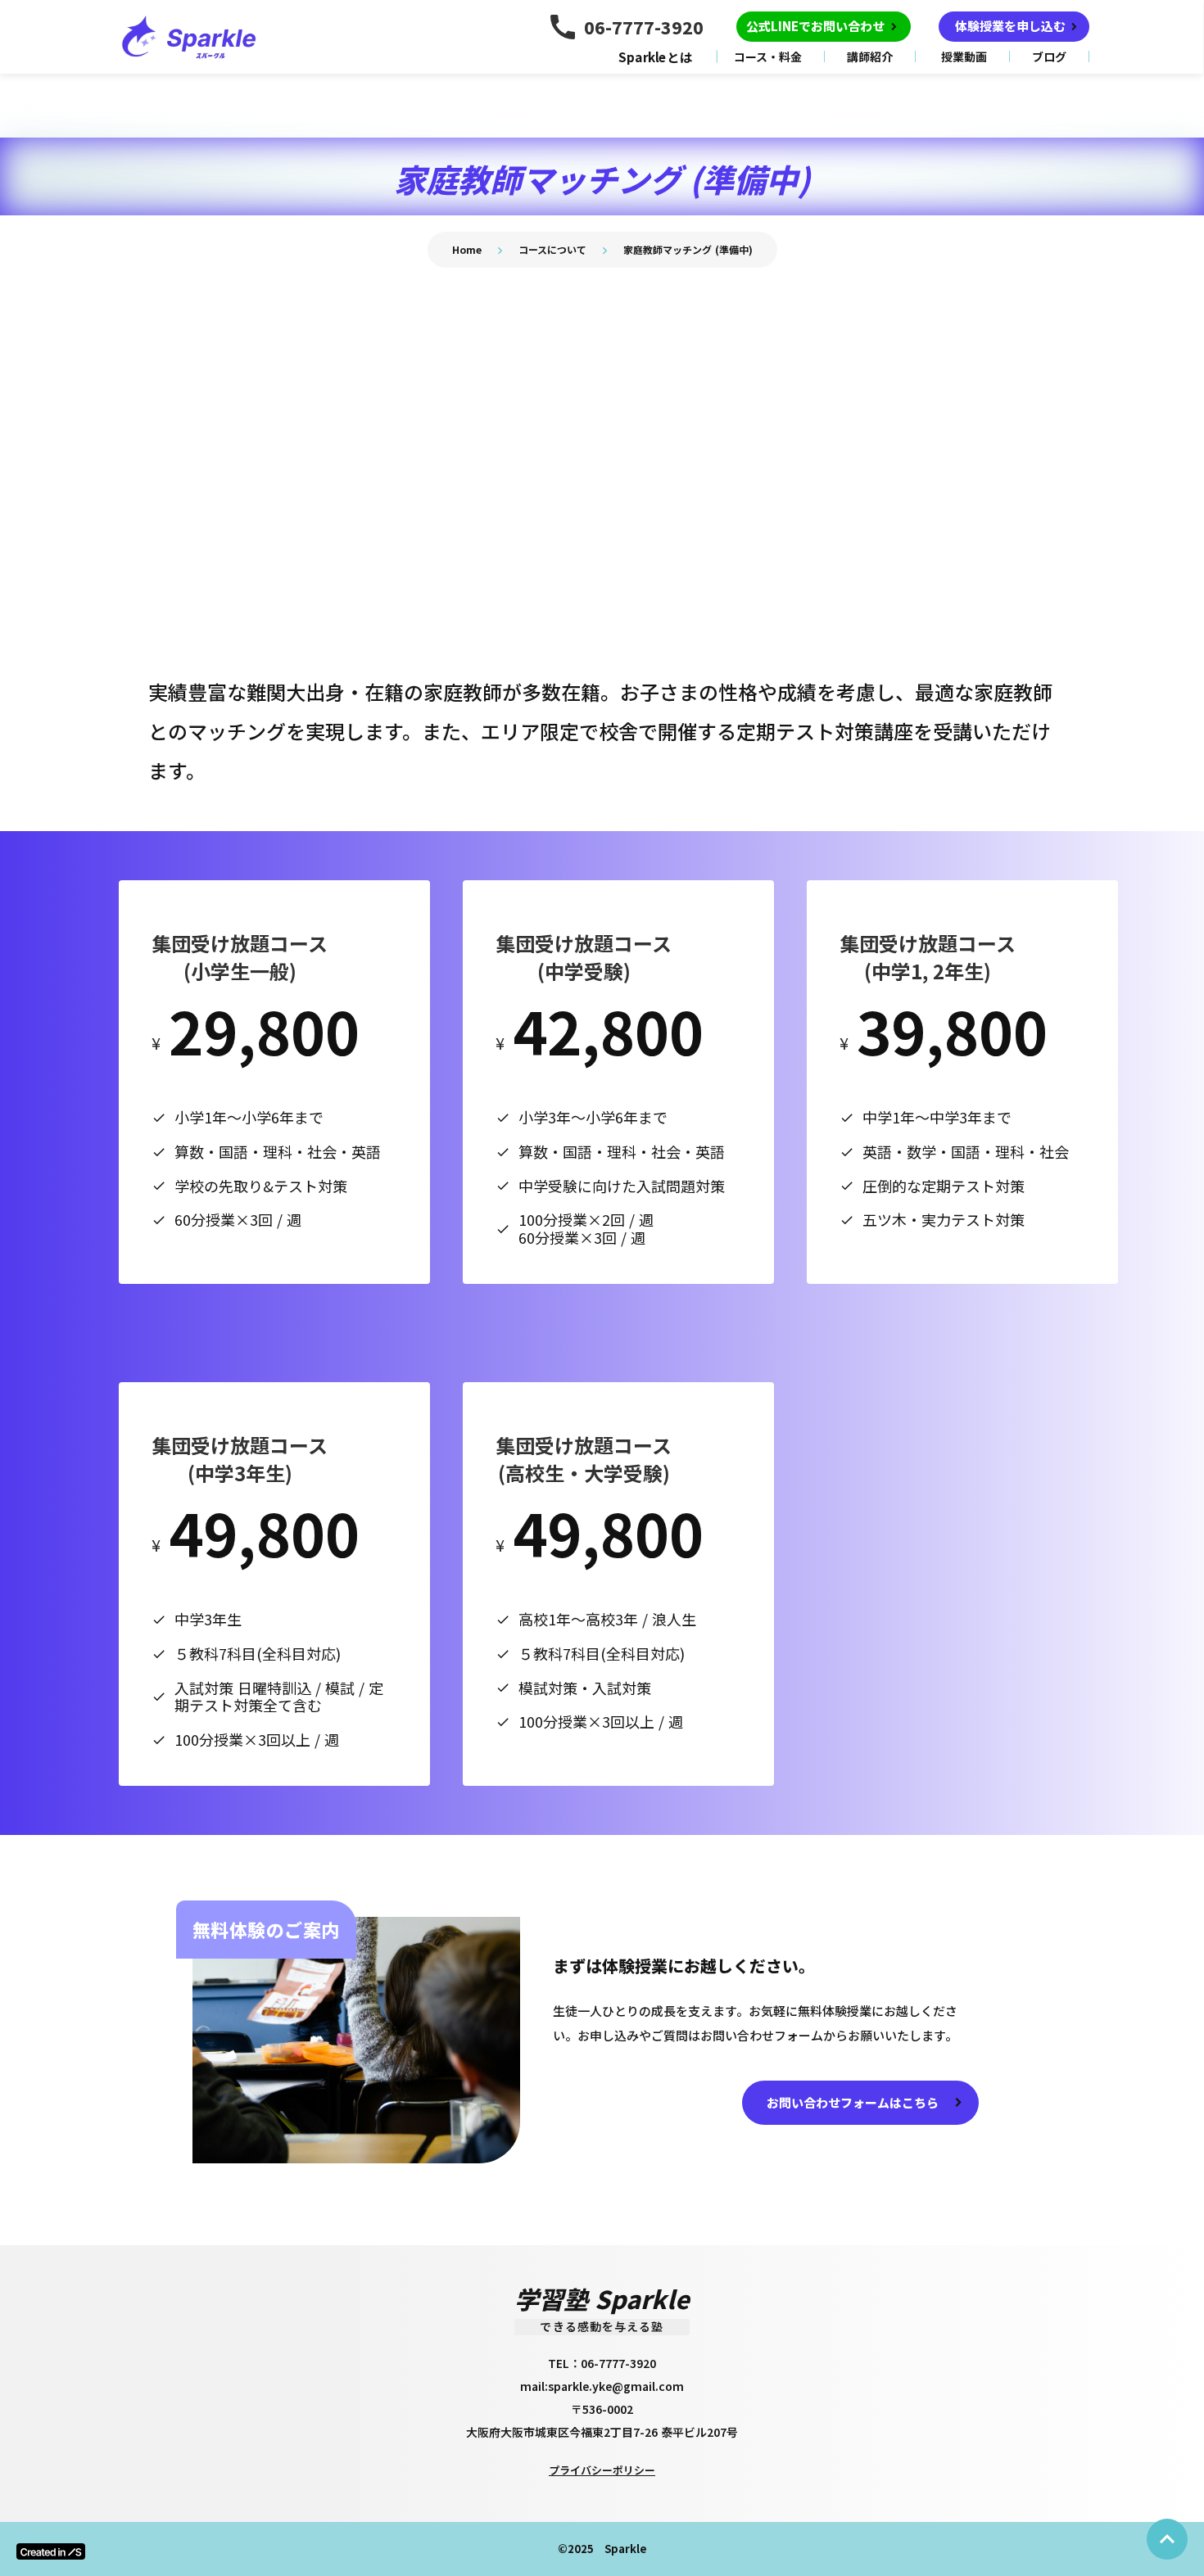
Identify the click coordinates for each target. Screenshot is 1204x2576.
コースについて (552, 249)
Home (467, 249)
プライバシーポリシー (602, 2470)
